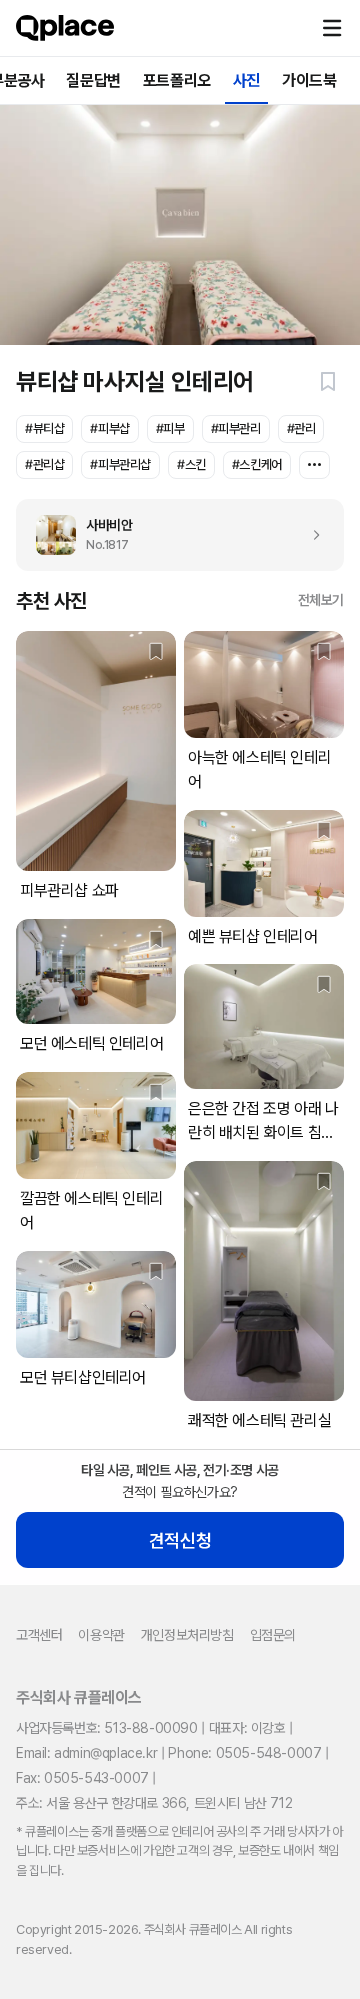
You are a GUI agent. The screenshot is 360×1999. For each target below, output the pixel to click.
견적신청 (180, 1540)
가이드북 (309, 80)
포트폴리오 (177, 80)
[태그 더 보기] (314, 465)
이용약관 (101, 1635)
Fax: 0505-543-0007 (82, 1778)
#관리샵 (44, 464)
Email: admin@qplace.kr (86, 1753)
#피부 (170, 428)
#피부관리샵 (120, 464)
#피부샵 (109, 428)
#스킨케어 (257, 464)
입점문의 (273, 1635)
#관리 (301, 428)
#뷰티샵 (44, 428)
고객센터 (39, 1635)
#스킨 (191, 464)
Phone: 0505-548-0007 (244, 1753)
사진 (246, 80)
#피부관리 (236, 428)
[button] (332, 28)
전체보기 (321, 600)
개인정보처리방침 (187, 1635)
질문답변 (93, 80)
